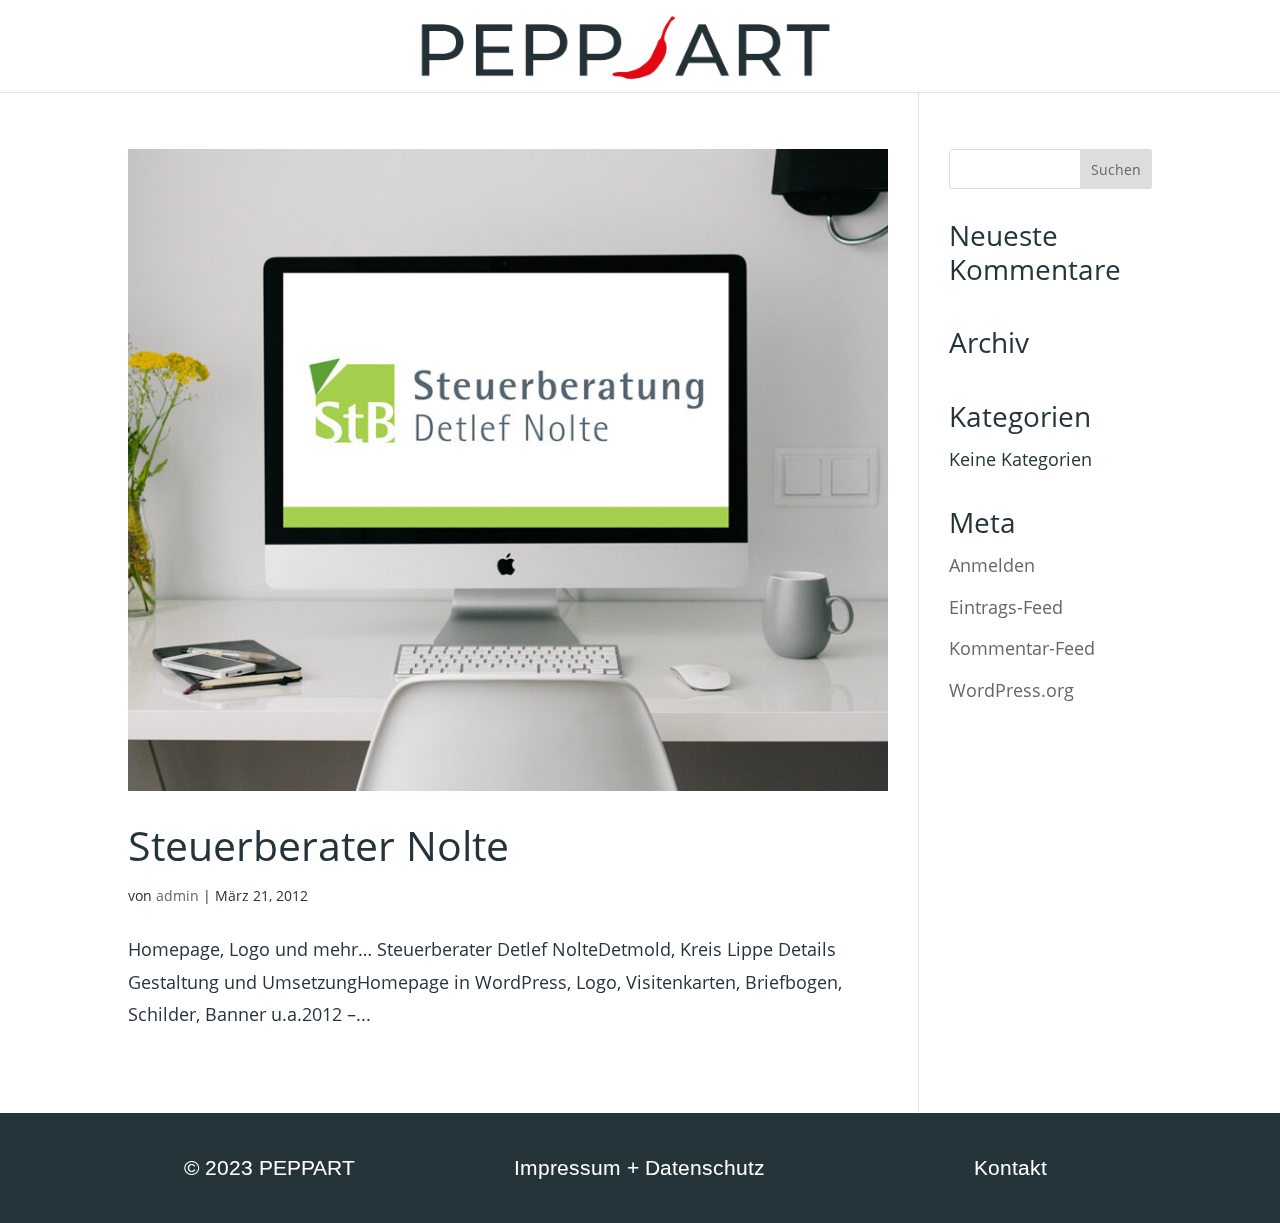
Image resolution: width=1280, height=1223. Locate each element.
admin (177, 895)
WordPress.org (1011, 690)
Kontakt (907, 48)
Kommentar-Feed (1022, 648)
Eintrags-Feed (1006, 607)
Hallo (361, 48)
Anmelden (992, 565)
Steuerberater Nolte (318, 845)
